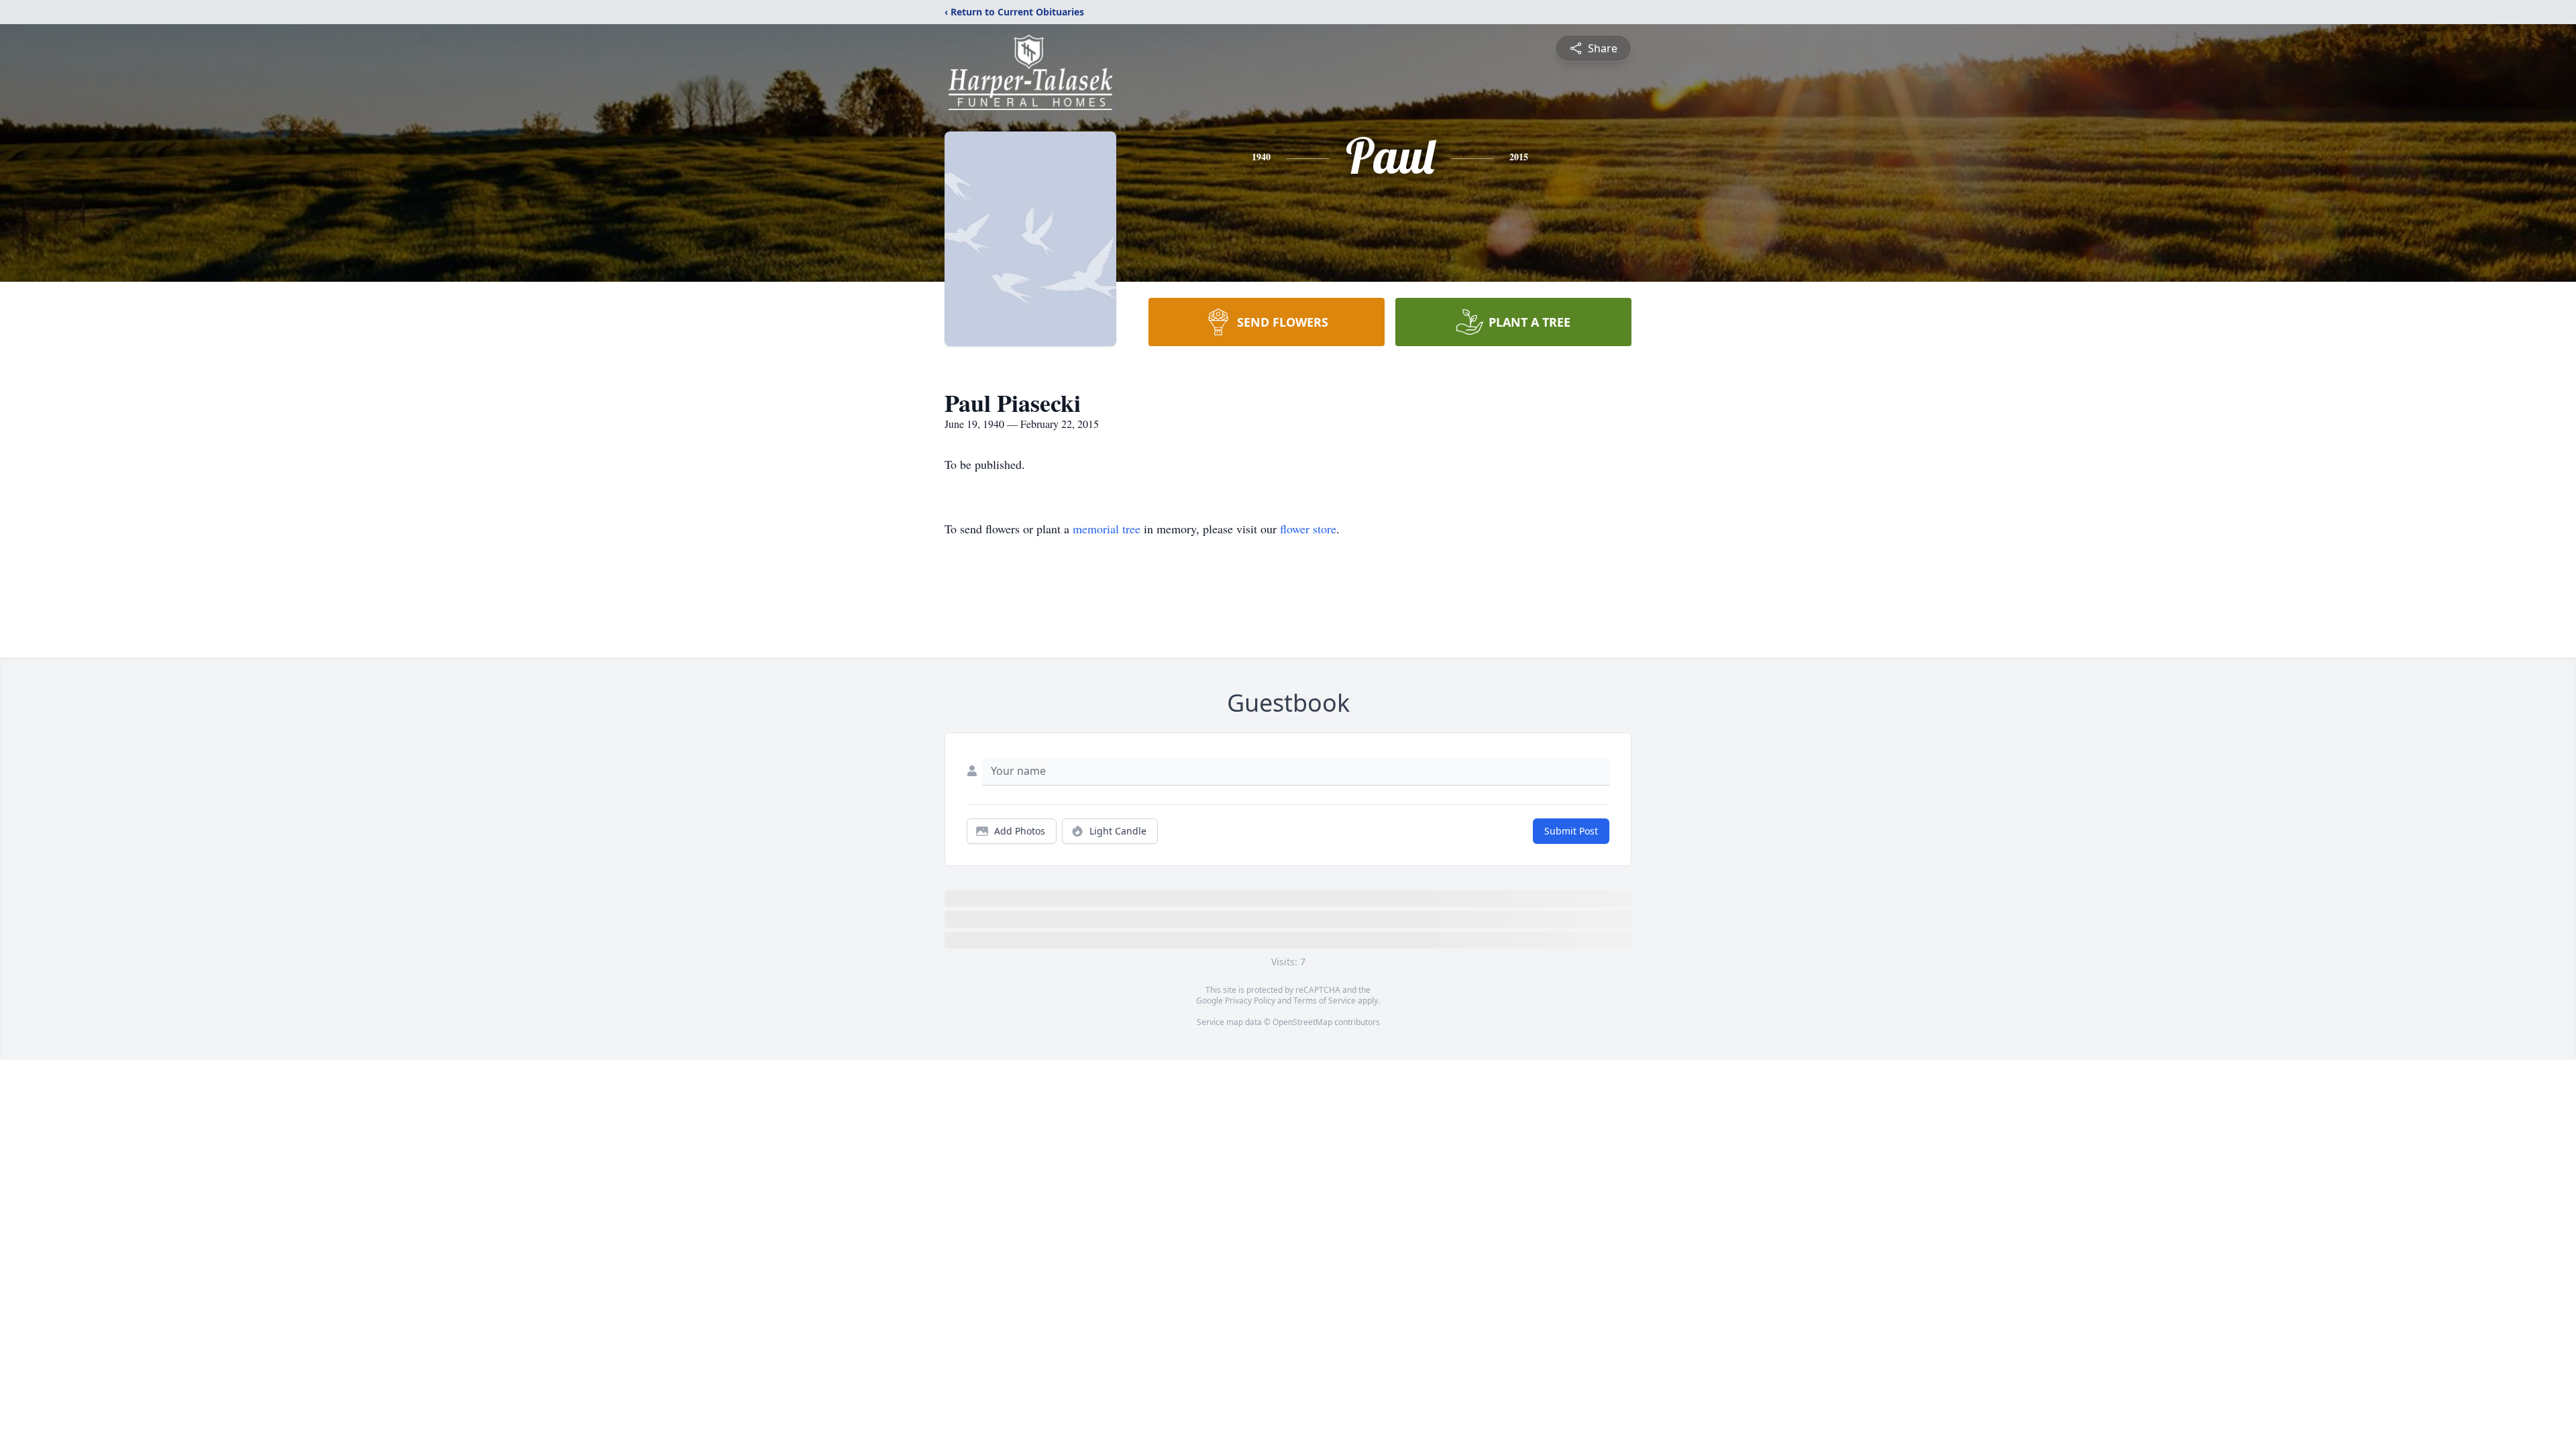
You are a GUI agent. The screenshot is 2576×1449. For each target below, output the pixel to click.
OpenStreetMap (1302, 1022)
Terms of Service (1325, 1001)
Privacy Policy (1250, 1001)
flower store (1308, 529)
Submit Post (1571, 831)
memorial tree (1107, 529)
